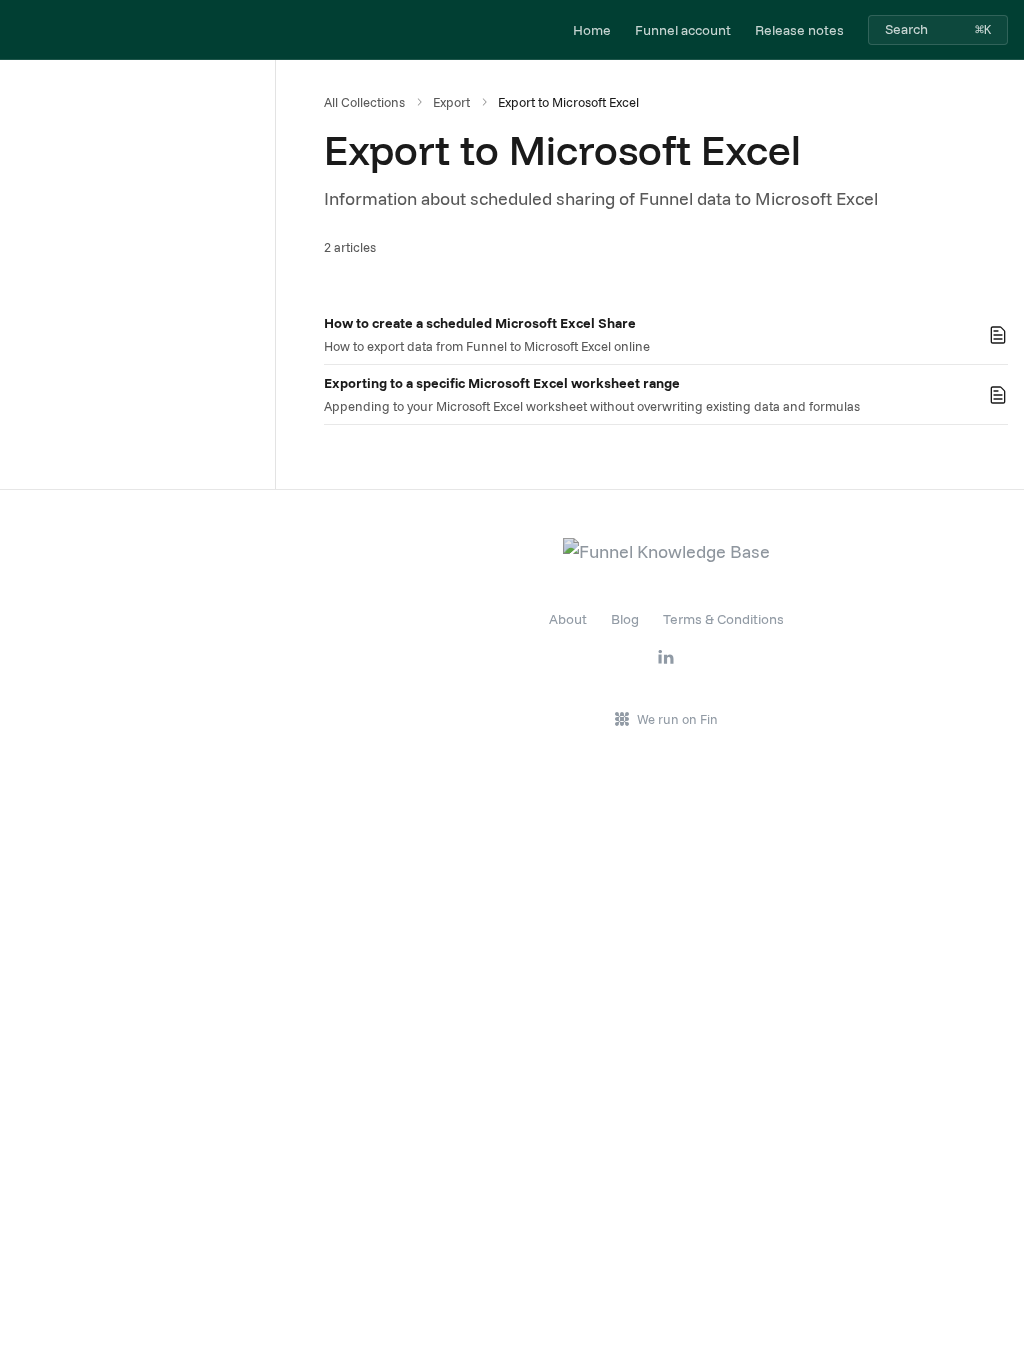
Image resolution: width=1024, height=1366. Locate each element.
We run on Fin (677, 719)
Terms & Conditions (723, 619)
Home (592, 30)
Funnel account (683, 30)
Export (451, 102)
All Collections (364, 102)
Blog (625, 619)
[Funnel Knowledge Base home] (20, 30)
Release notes (799, 30)
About (568, 619)
